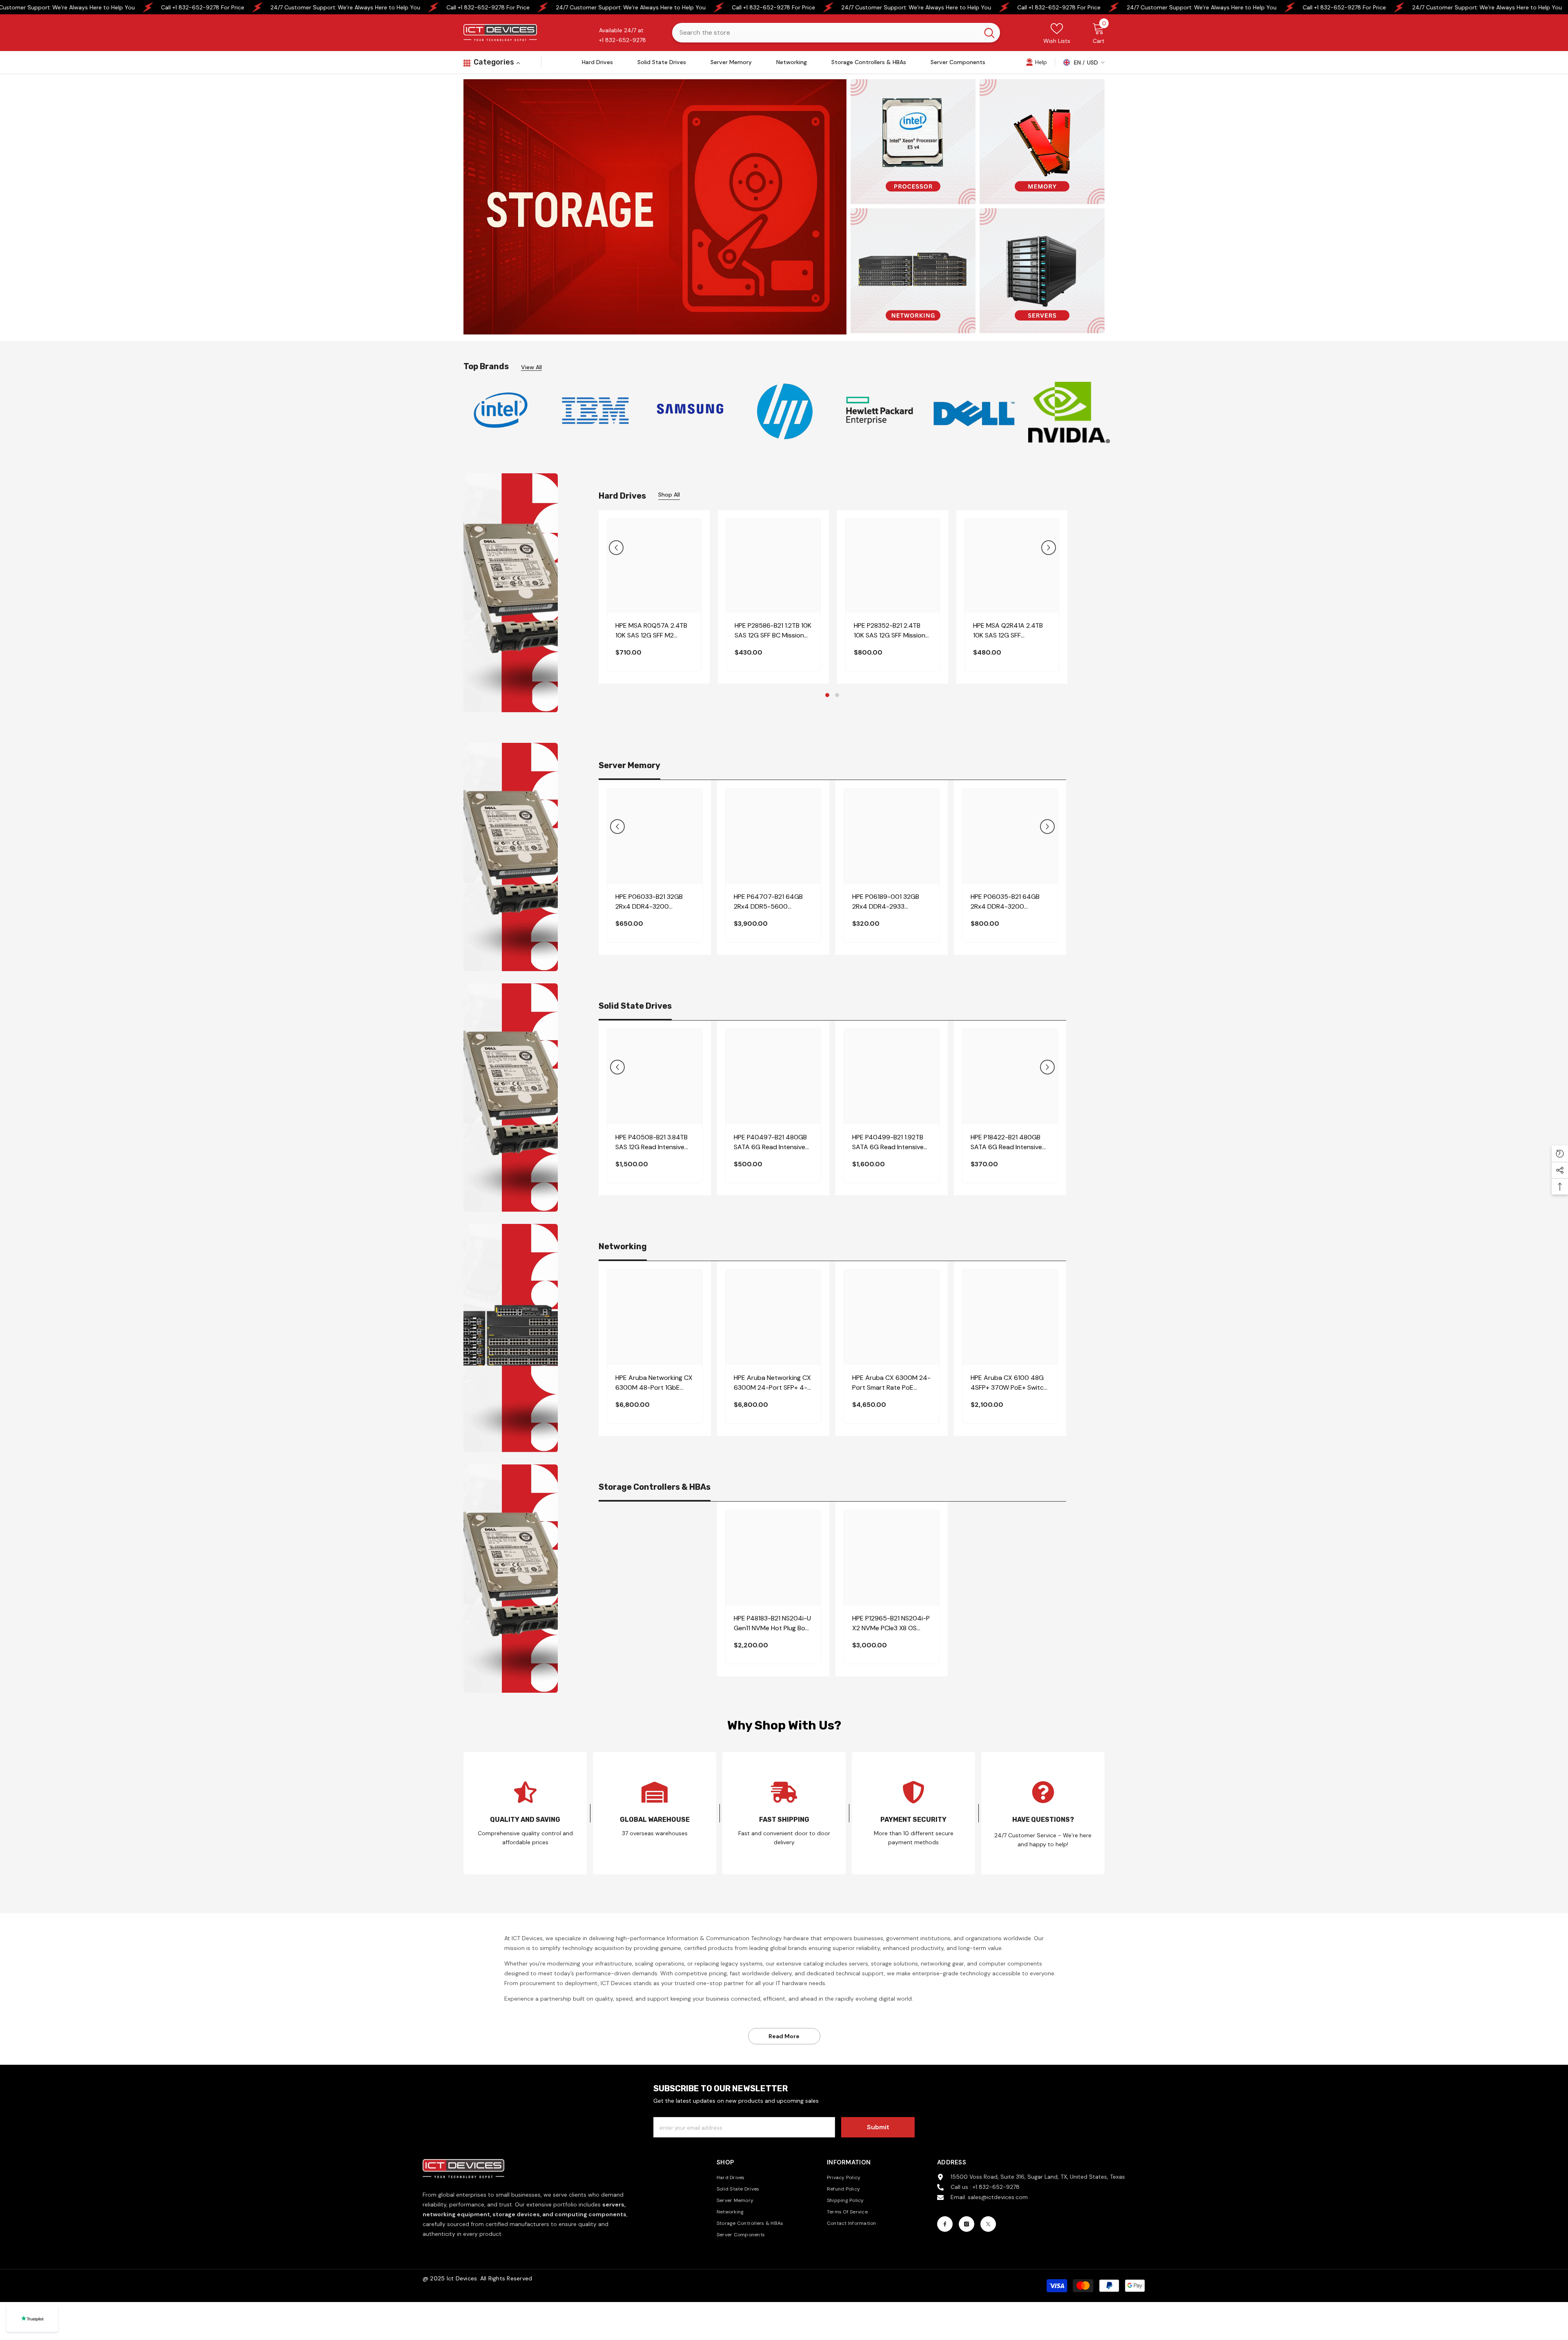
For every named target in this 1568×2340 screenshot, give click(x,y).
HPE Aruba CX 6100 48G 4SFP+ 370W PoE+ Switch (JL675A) (1009, 1383)
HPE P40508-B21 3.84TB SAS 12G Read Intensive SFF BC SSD (651, 1142)
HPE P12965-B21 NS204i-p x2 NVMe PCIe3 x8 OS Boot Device (891, 1624)
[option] (501, 410)
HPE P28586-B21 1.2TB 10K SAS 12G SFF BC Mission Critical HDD (773, 631)
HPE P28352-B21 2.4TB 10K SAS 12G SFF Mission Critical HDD (890, 631)
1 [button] (827, 695)
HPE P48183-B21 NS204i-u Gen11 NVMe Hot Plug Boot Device (773, 1624)
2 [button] (837, 695)
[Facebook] (945, 2224)
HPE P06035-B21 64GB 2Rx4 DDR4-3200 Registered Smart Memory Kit (1010, 902)
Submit (878, 2127)
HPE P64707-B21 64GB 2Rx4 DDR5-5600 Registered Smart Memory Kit (773, 902)
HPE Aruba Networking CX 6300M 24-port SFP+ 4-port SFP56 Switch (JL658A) (772, 1383)
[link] (1036, 62)
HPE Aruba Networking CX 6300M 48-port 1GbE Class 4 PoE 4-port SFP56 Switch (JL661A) (654, 1383)
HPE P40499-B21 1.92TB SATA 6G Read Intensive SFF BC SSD (888, 1142)
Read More (784, 2036)
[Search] (836, 33)
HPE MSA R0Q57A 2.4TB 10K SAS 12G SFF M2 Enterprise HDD (651, 631)
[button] (616, 548)
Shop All (669, 495)
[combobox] (825, 33)
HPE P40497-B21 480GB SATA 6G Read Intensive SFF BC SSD (770, 1142)
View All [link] (531, 367)
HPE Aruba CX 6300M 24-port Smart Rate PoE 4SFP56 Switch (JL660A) (891, 1383)
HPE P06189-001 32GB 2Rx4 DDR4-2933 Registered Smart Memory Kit (891, 902)
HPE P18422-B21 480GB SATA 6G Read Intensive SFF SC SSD (1006, 1142)
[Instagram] (967, 2224)
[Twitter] (988, 2224)
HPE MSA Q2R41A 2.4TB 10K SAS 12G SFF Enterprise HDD (1008, 631)
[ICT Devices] (690, 411)
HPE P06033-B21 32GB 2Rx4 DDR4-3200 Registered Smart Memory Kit (654, 902)
